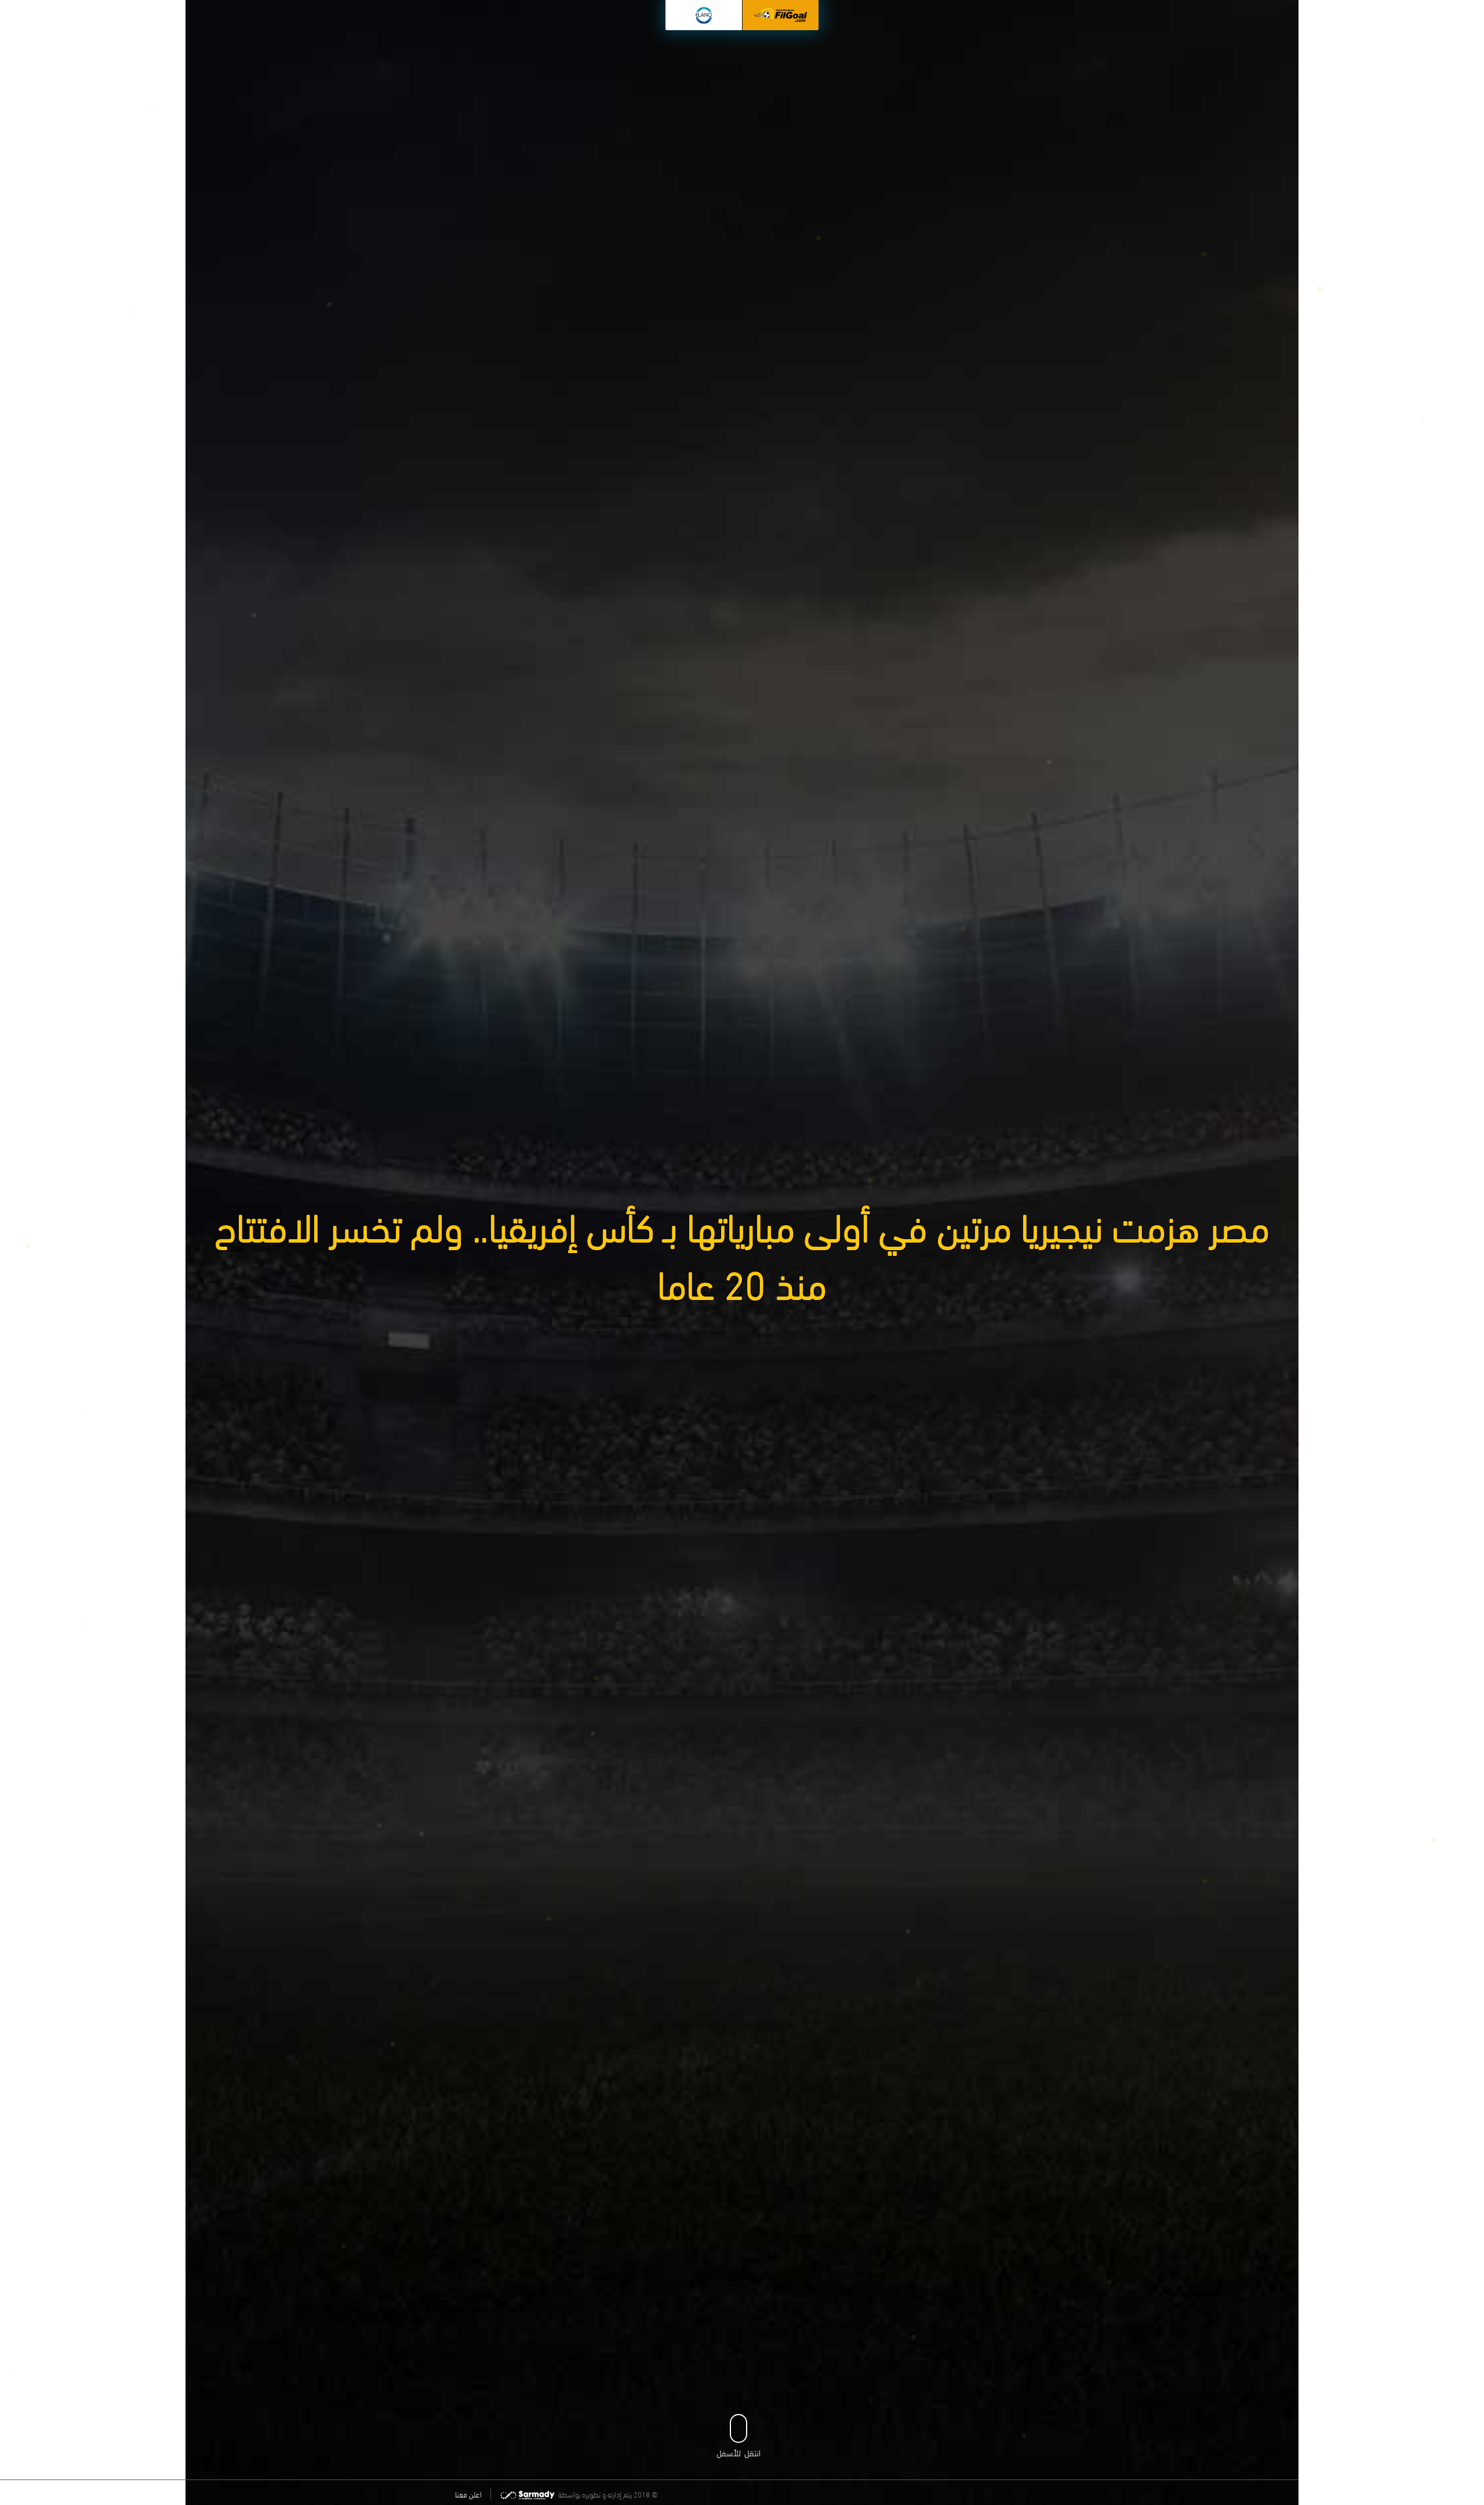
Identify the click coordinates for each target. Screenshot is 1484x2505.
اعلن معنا (468, 2494)
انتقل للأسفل (739, 2452)
